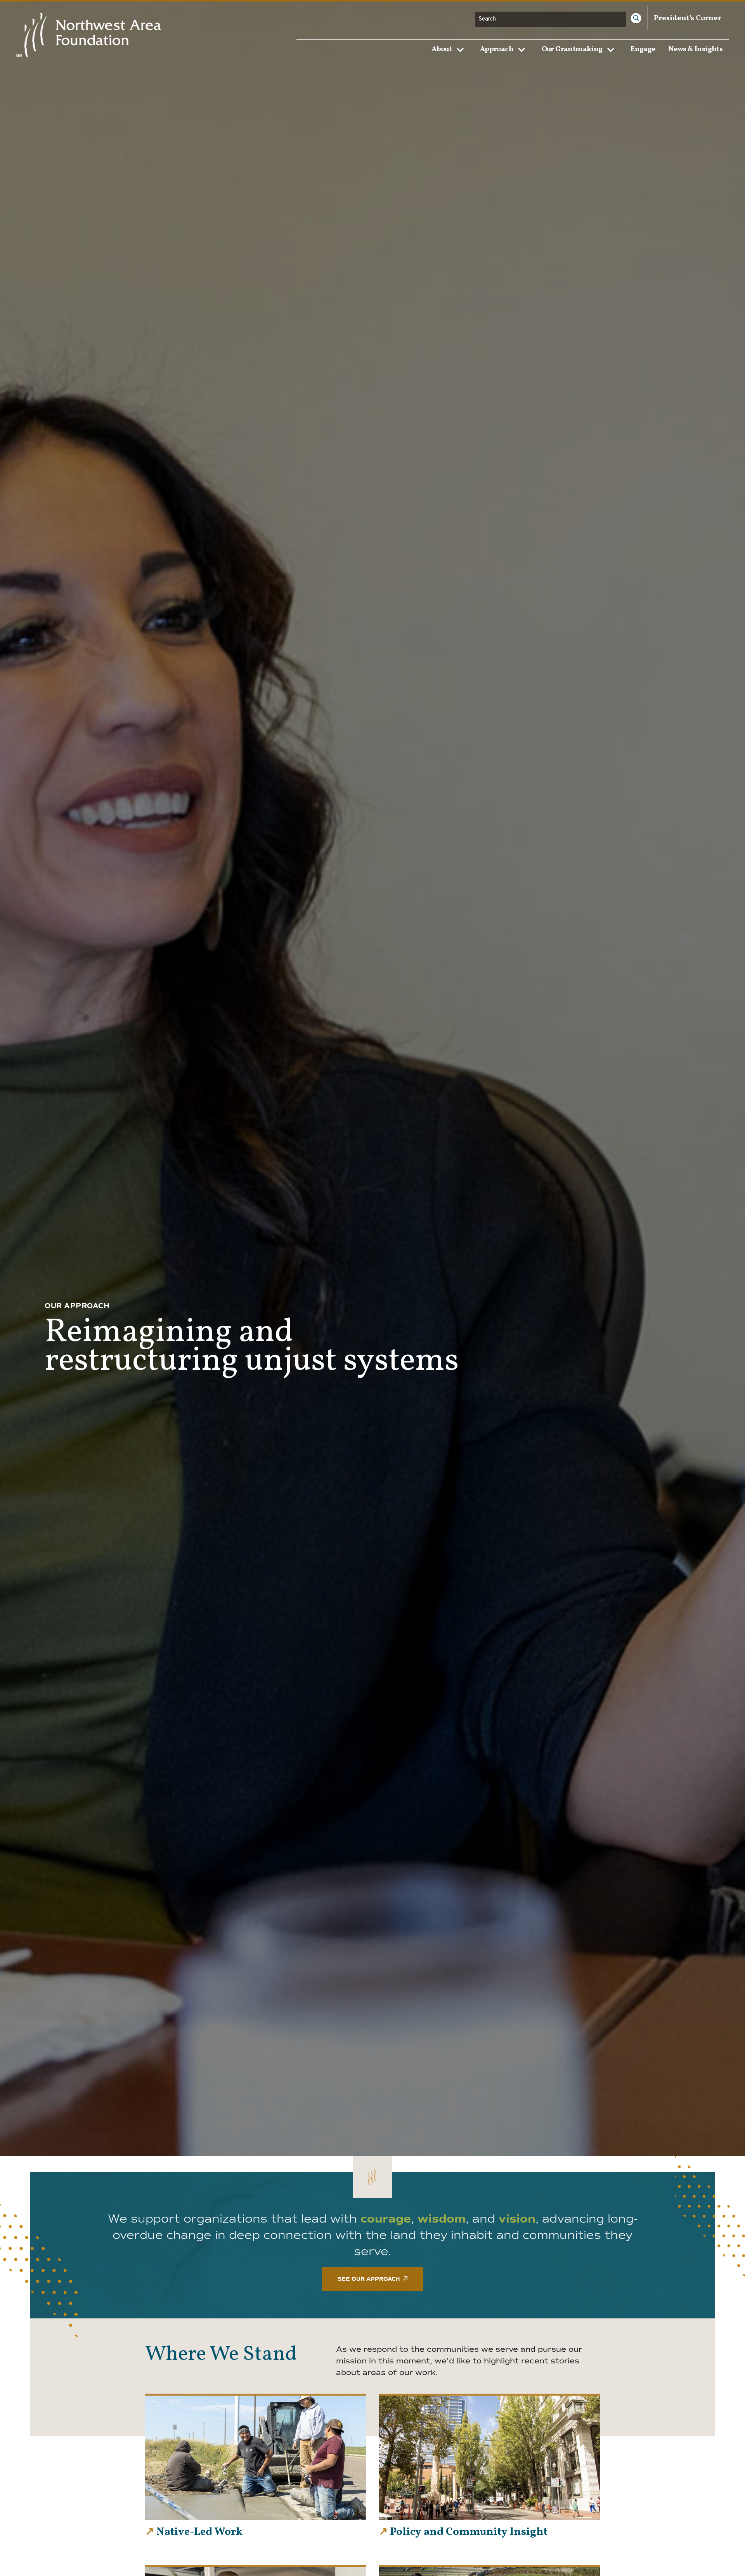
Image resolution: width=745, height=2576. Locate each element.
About (442, 49)
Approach (497, 49)
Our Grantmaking (572, 49)
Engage (643, 49)
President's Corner (688, 18)
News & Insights (695, 49)
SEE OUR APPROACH (369, 2279)
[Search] (636, 18)
